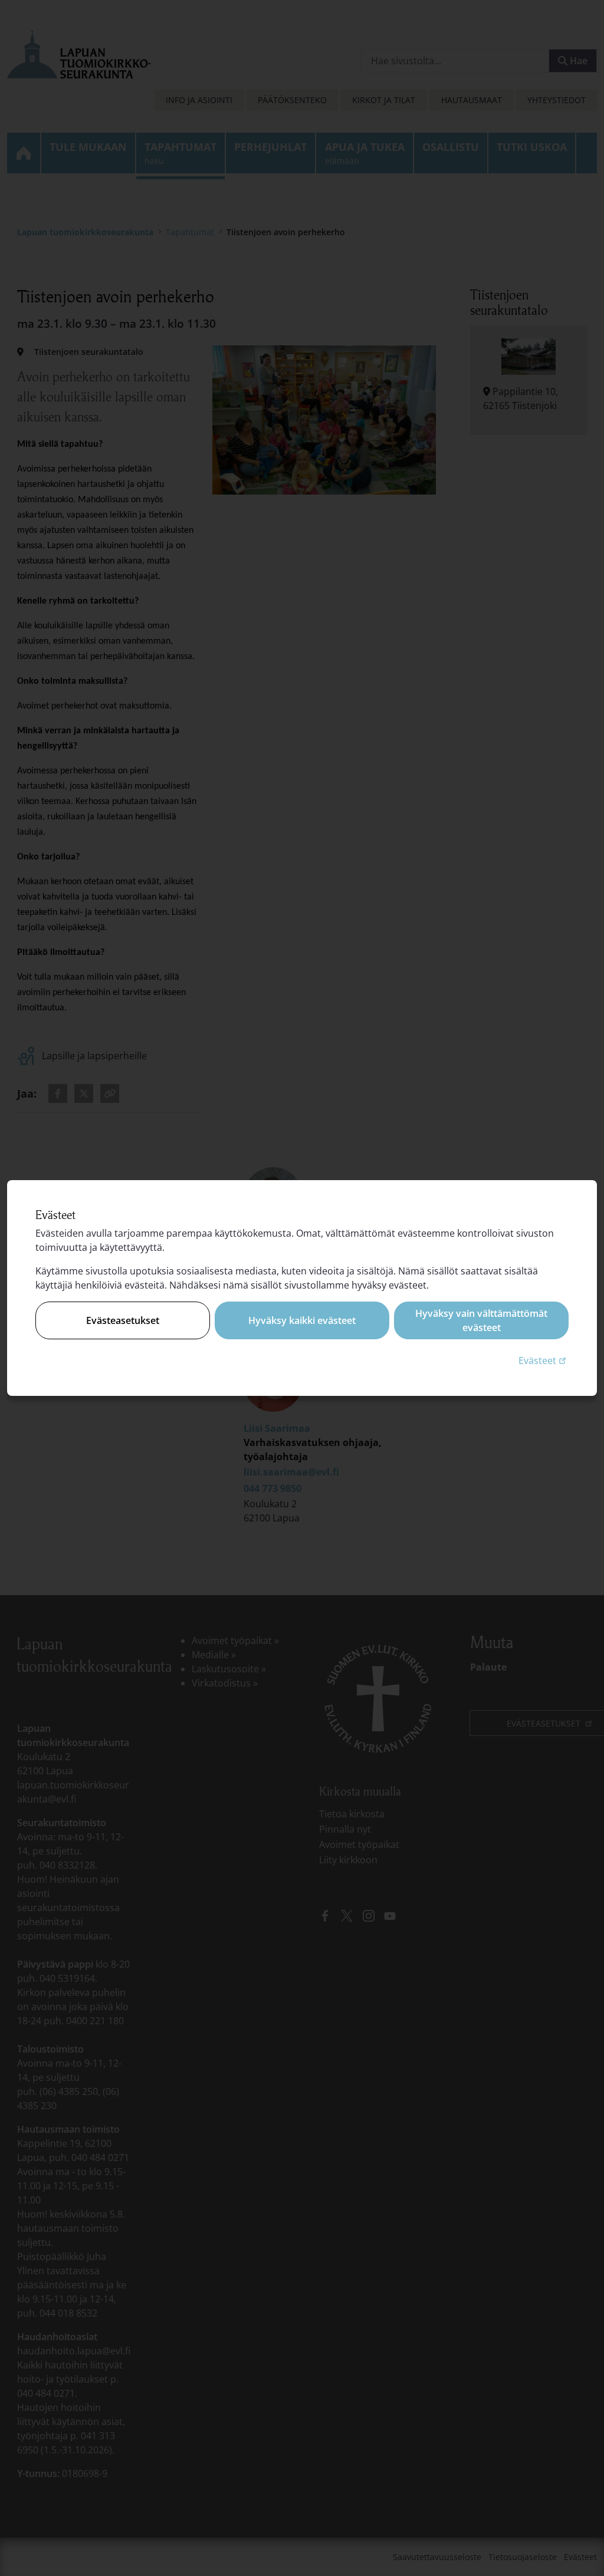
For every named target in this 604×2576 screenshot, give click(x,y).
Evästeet (544, 1360)
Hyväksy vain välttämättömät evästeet (481, 1320)
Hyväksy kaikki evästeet (302, 1320)
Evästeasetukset (123, 1320)
